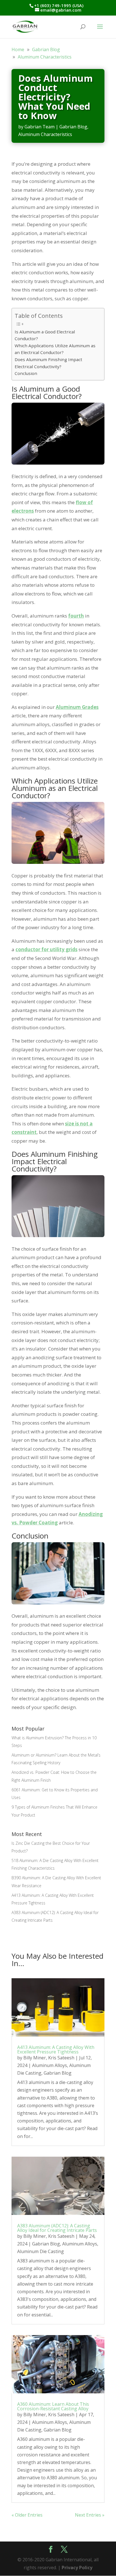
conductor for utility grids (46, 949)
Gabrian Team (40, 127)
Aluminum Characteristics (45, 134)
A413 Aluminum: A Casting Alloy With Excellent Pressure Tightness (56, 2049)
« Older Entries (27, 2515)
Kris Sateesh (61, 2058)
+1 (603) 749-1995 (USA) (59, 5)
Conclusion (26, 373)
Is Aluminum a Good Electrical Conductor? (45, 335)
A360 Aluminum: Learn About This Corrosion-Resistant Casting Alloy (53, 2406)
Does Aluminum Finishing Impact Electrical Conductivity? (48, 363)
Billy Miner (35, 2058)
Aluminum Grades (77, 707)
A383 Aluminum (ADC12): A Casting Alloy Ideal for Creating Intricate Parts (57, 2228)
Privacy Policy (77, 2568)
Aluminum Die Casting (41, 2251)
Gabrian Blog (73, 127)
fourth (76, 616)
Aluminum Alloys (50, 2065)
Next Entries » (90, 2515)
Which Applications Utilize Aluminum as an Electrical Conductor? (55, 349)
